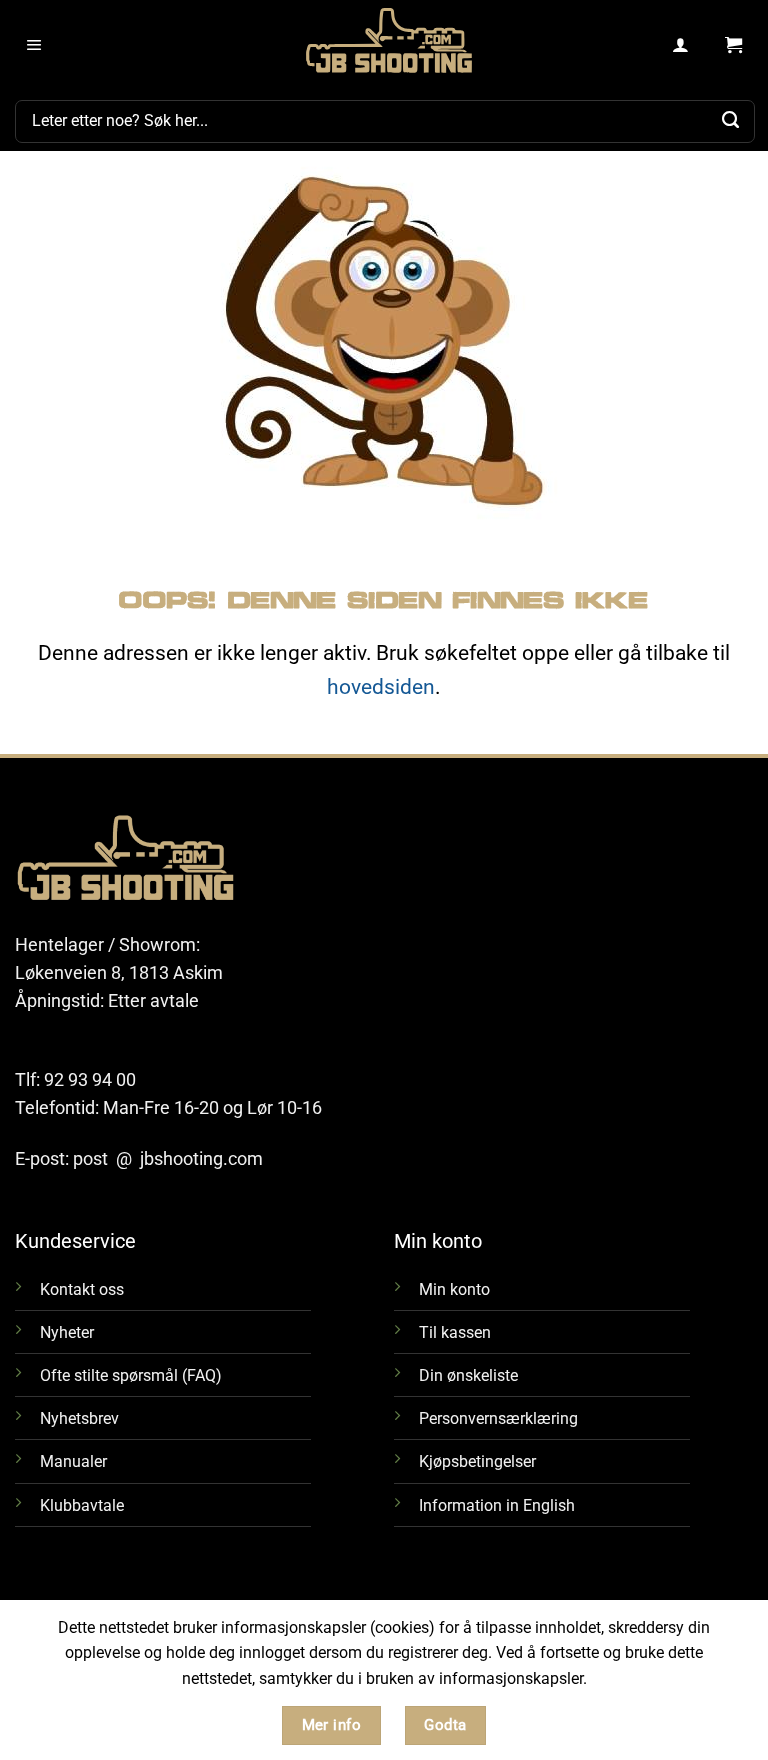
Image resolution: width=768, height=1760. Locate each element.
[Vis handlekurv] (733, 46)
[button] (34, 46)
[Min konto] (681, 46)
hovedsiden (381, 686)
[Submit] (731, 121)
